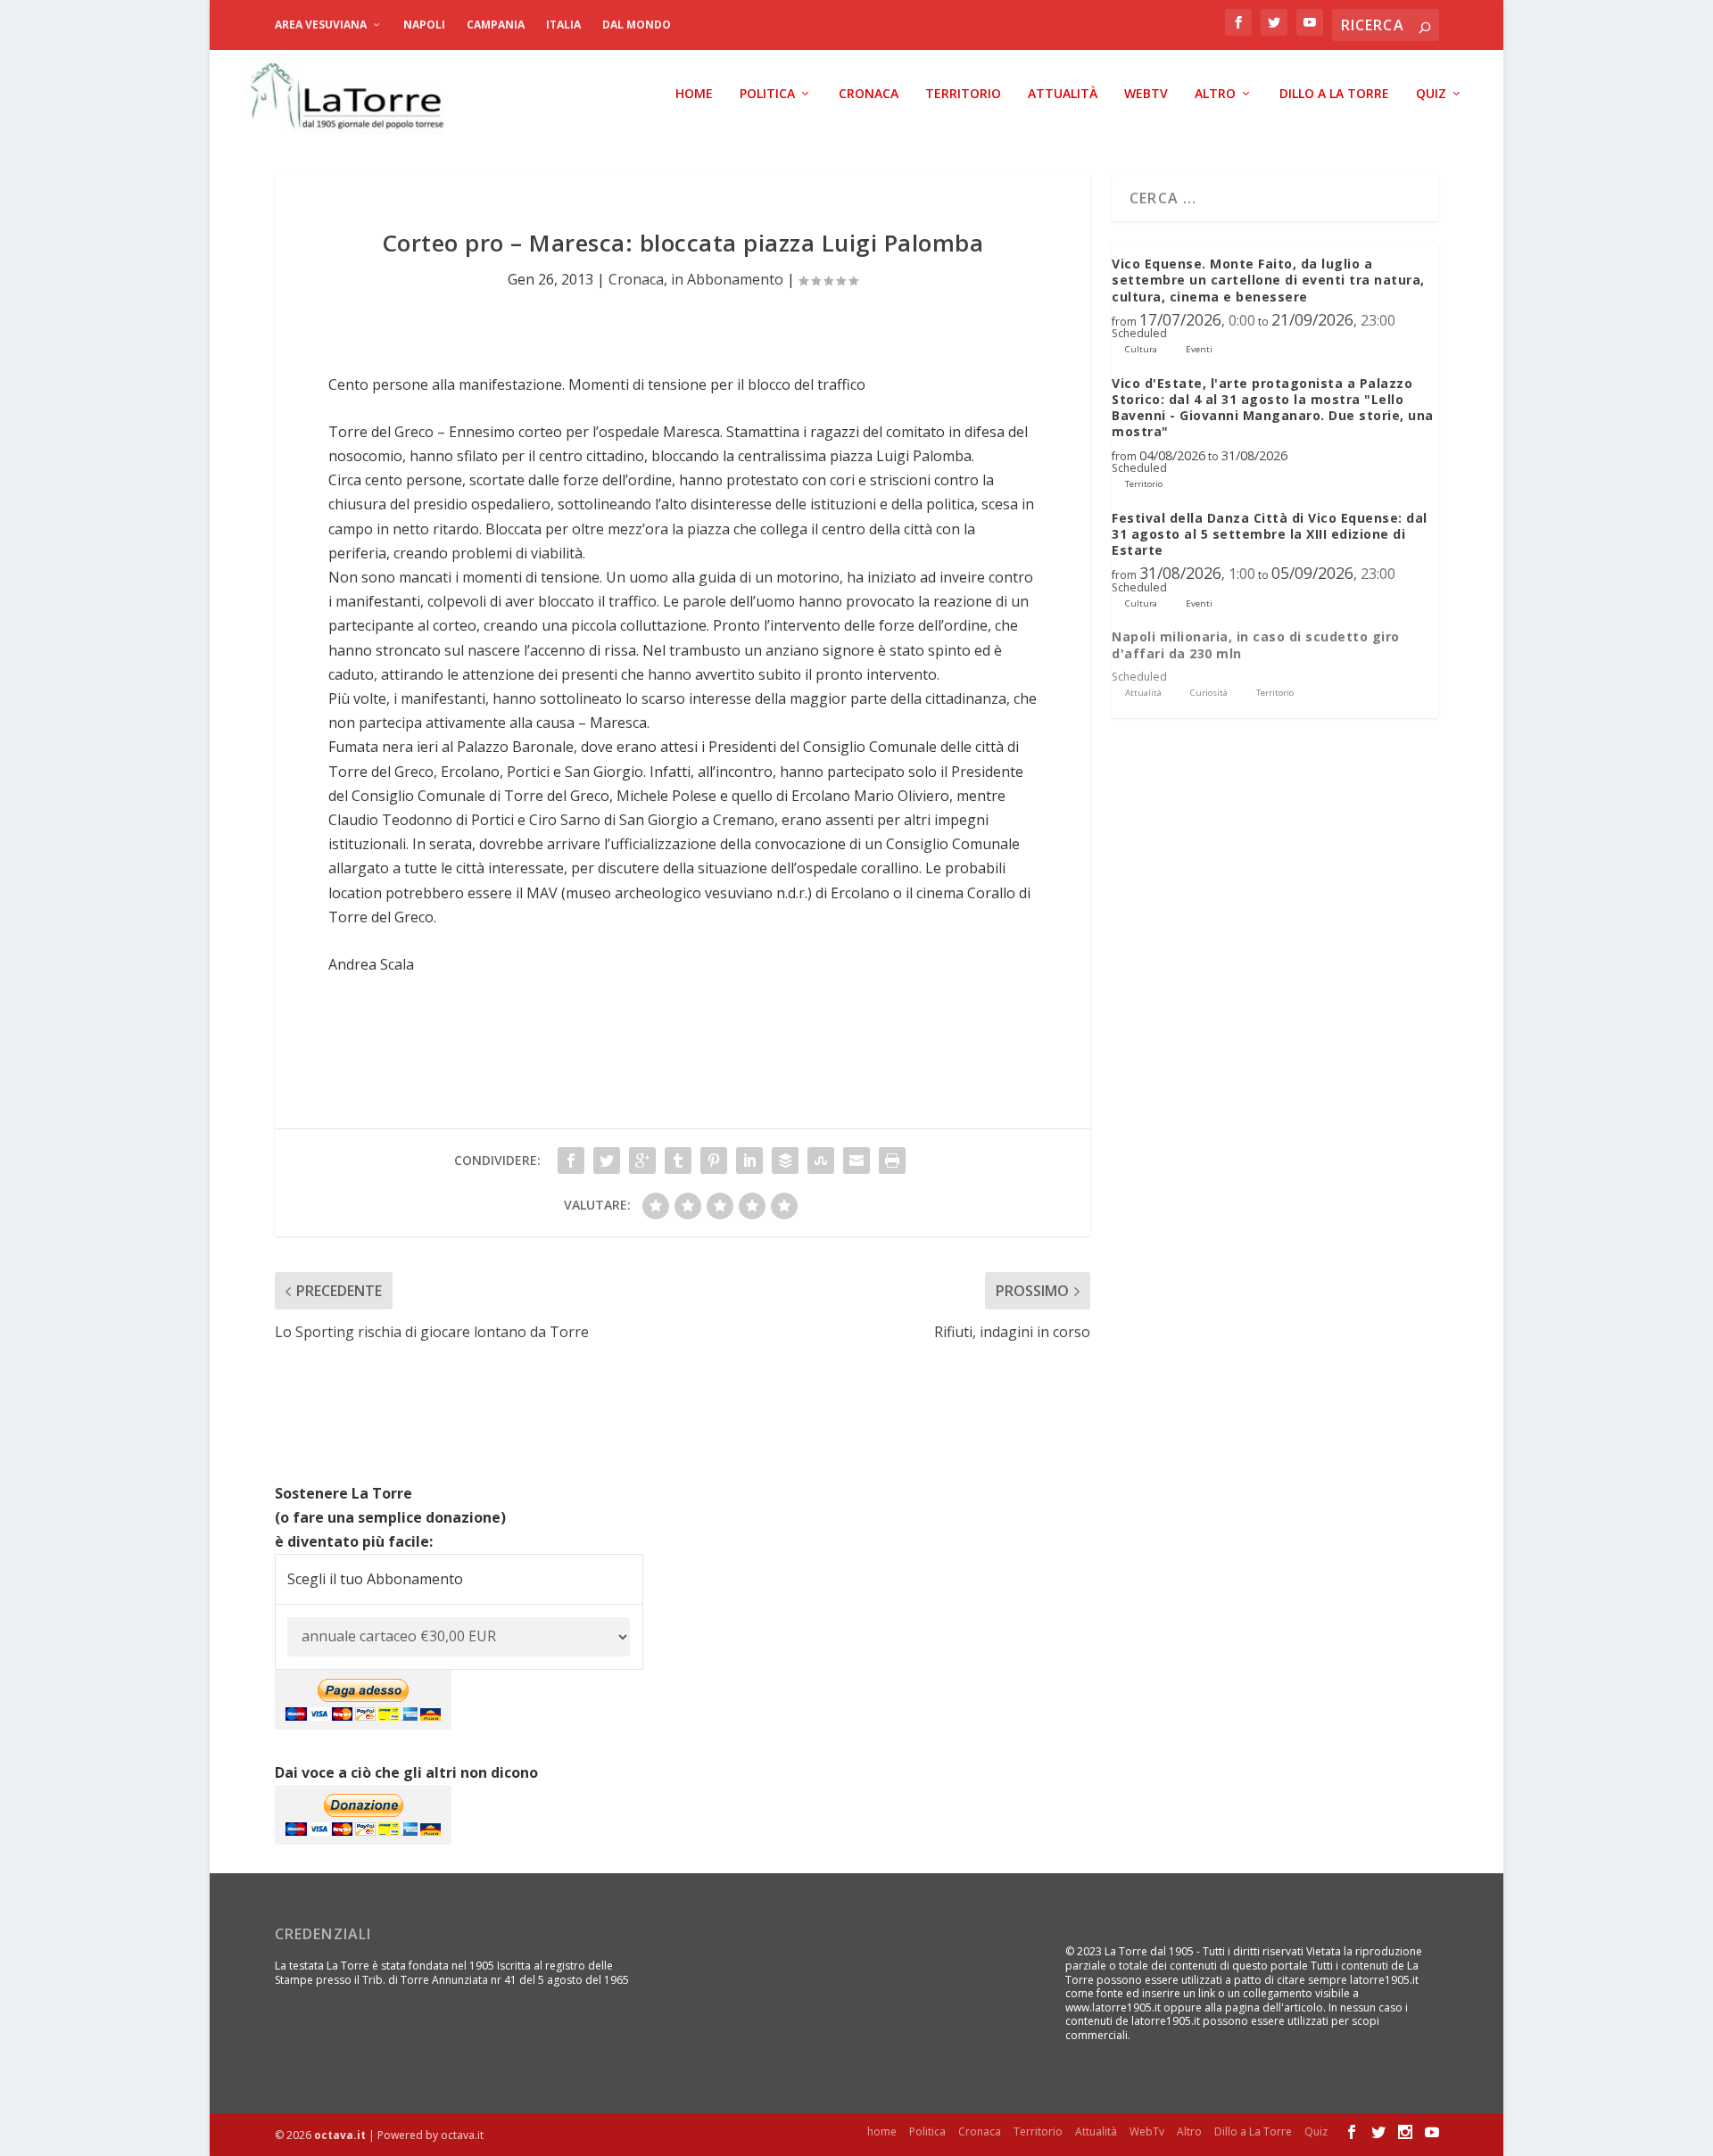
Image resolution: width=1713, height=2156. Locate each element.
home (694, 94)
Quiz (1431, 94)
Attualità (1063, 94)
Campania (496, 25)
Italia (563, 25)
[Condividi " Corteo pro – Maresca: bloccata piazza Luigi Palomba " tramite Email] (856, 1161)
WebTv (1146, 94)
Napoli (424, 25)
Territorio (963, 94)
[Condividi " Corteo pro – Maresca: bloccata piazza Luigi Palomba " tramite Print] (892, 1161)
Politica (767, 94)
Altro (1215, 94)
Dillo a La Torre (1334, 94)
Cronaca (869, 94)
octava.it (340, 2135)
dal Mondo (637, 25)
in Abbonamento (727, 279)
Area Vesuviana (321, 25)
